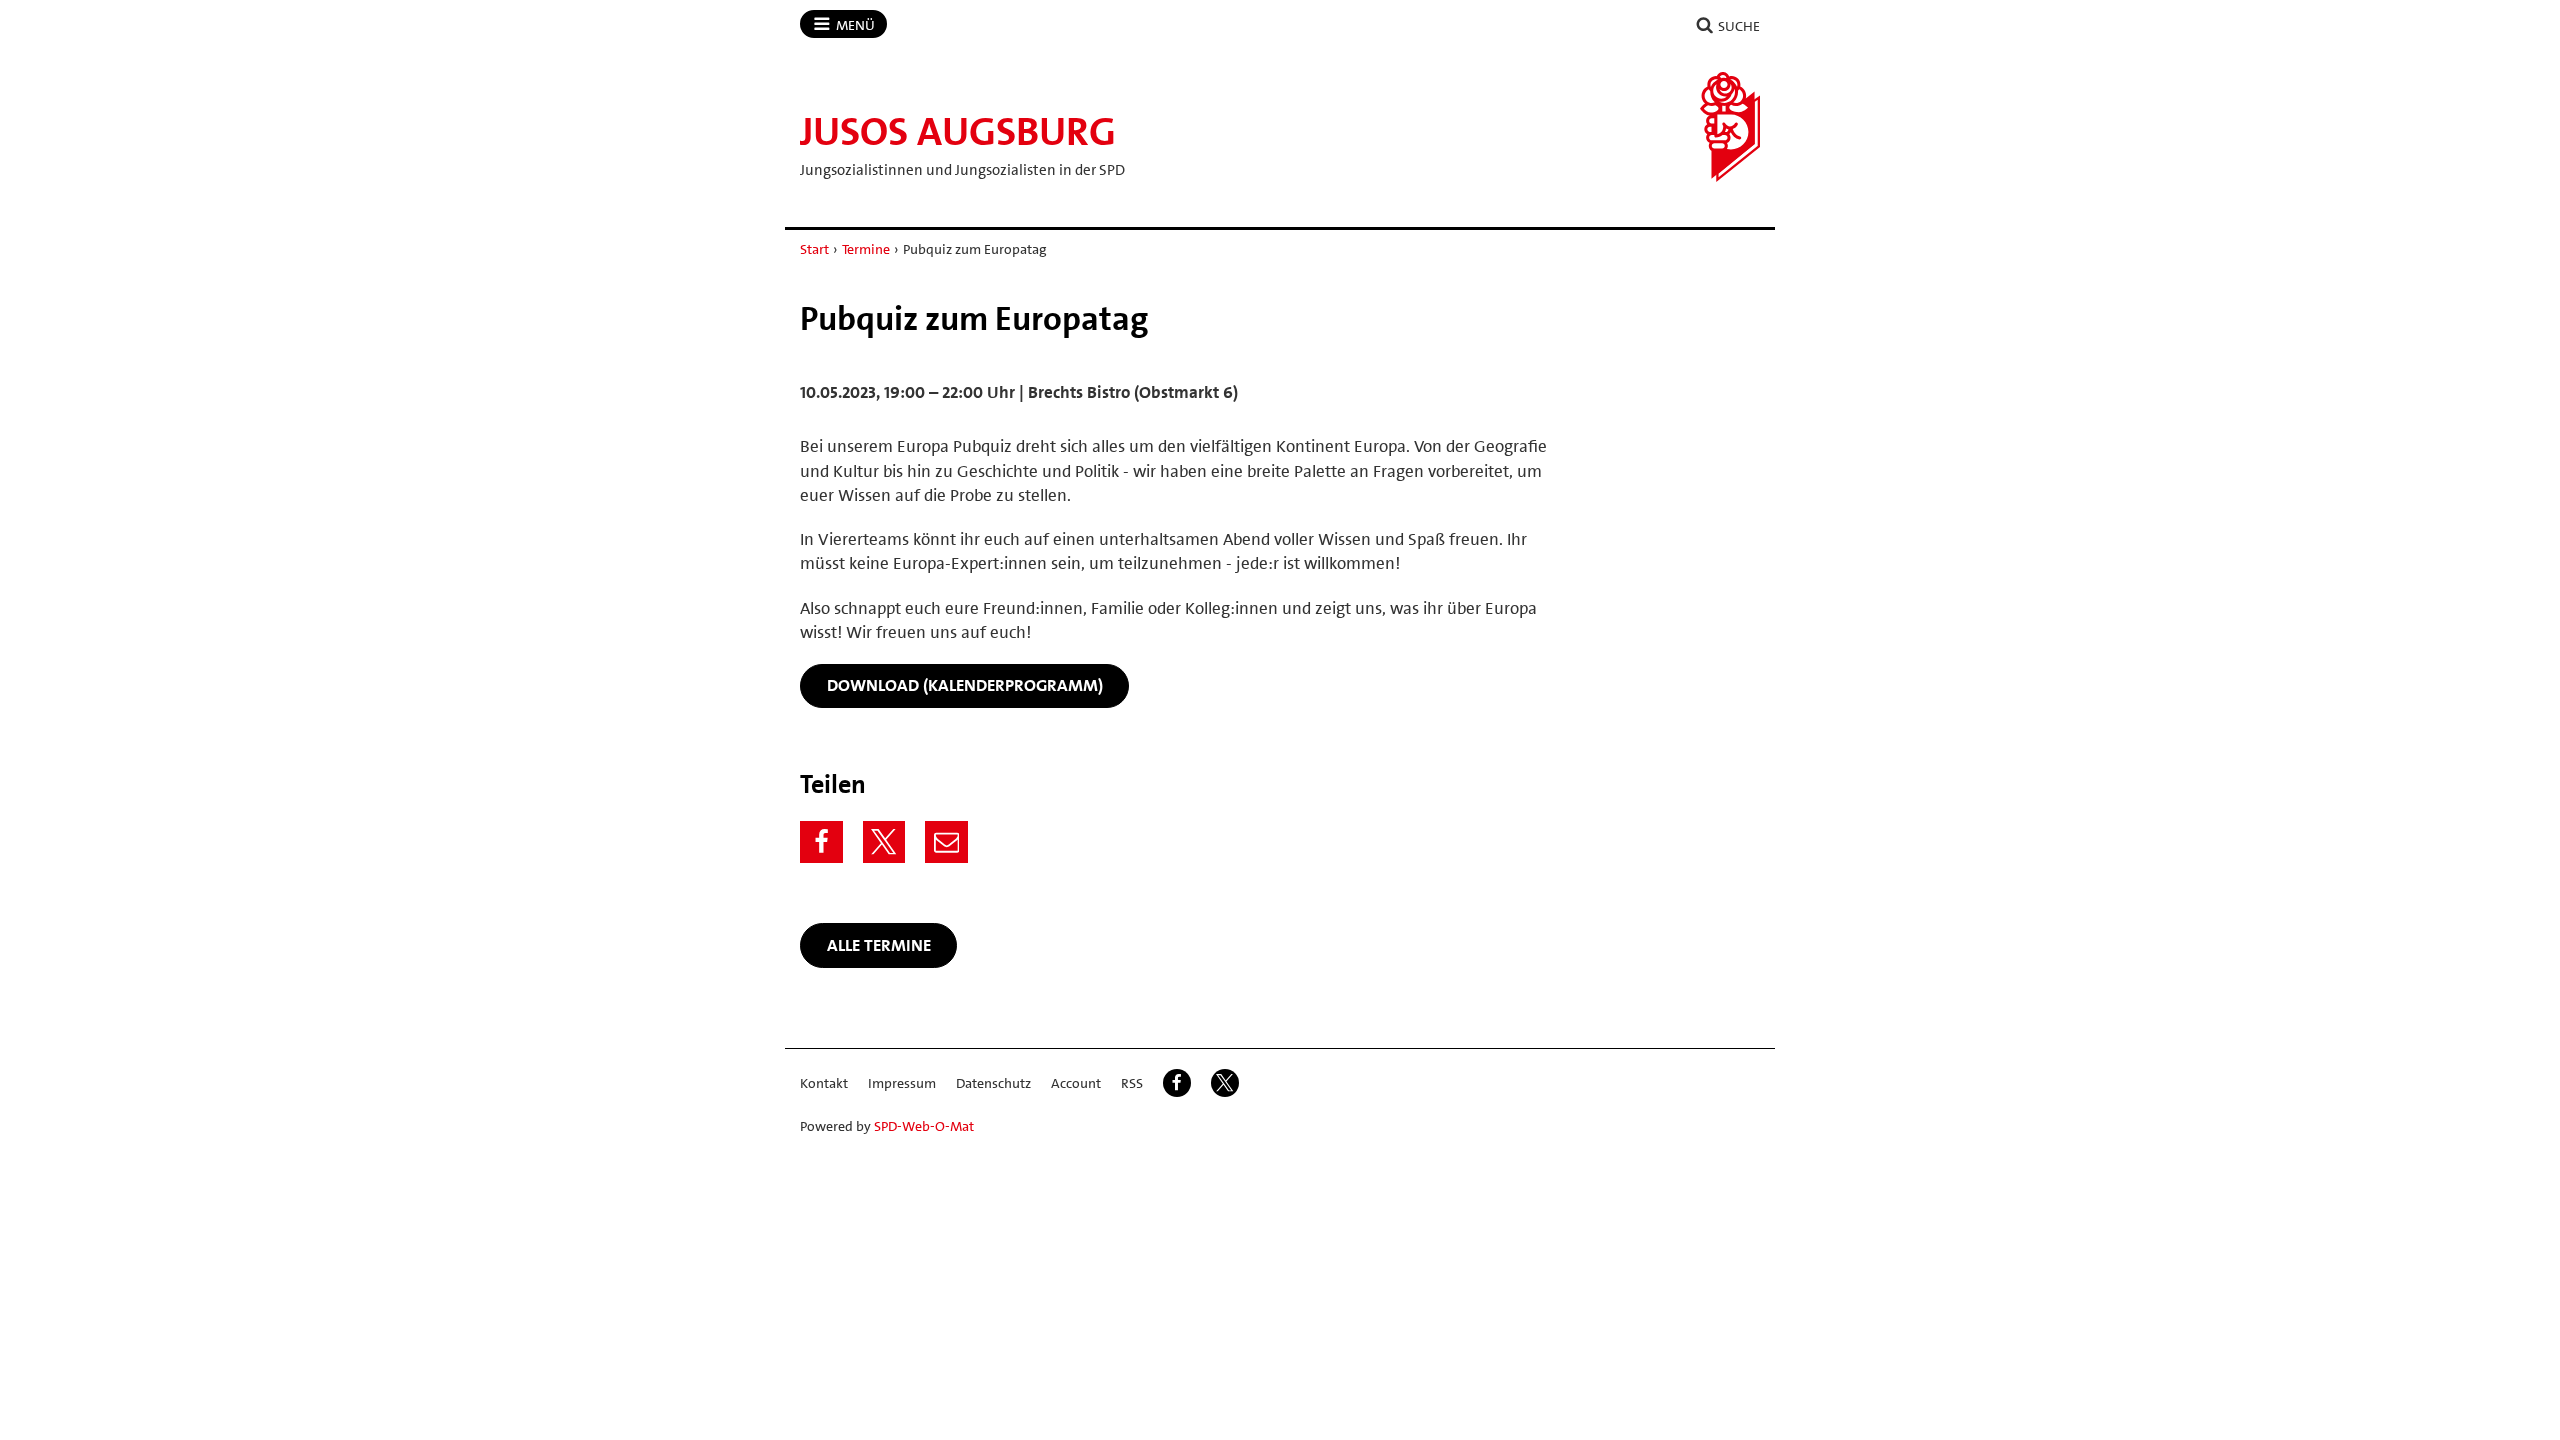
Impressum (902, 1083)
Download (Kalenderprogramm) (965, 685)
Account (1076, 1083)
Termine (866, 249)
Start (814, 249)
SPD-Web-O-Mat (924, 1126)
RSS (1132, 1083)
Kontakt (824, 1083)
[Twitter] (884, 842)
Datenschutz (993, 1083)
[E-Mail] (946, 842)
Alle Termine (879, 945)
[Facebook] (821, 842)
